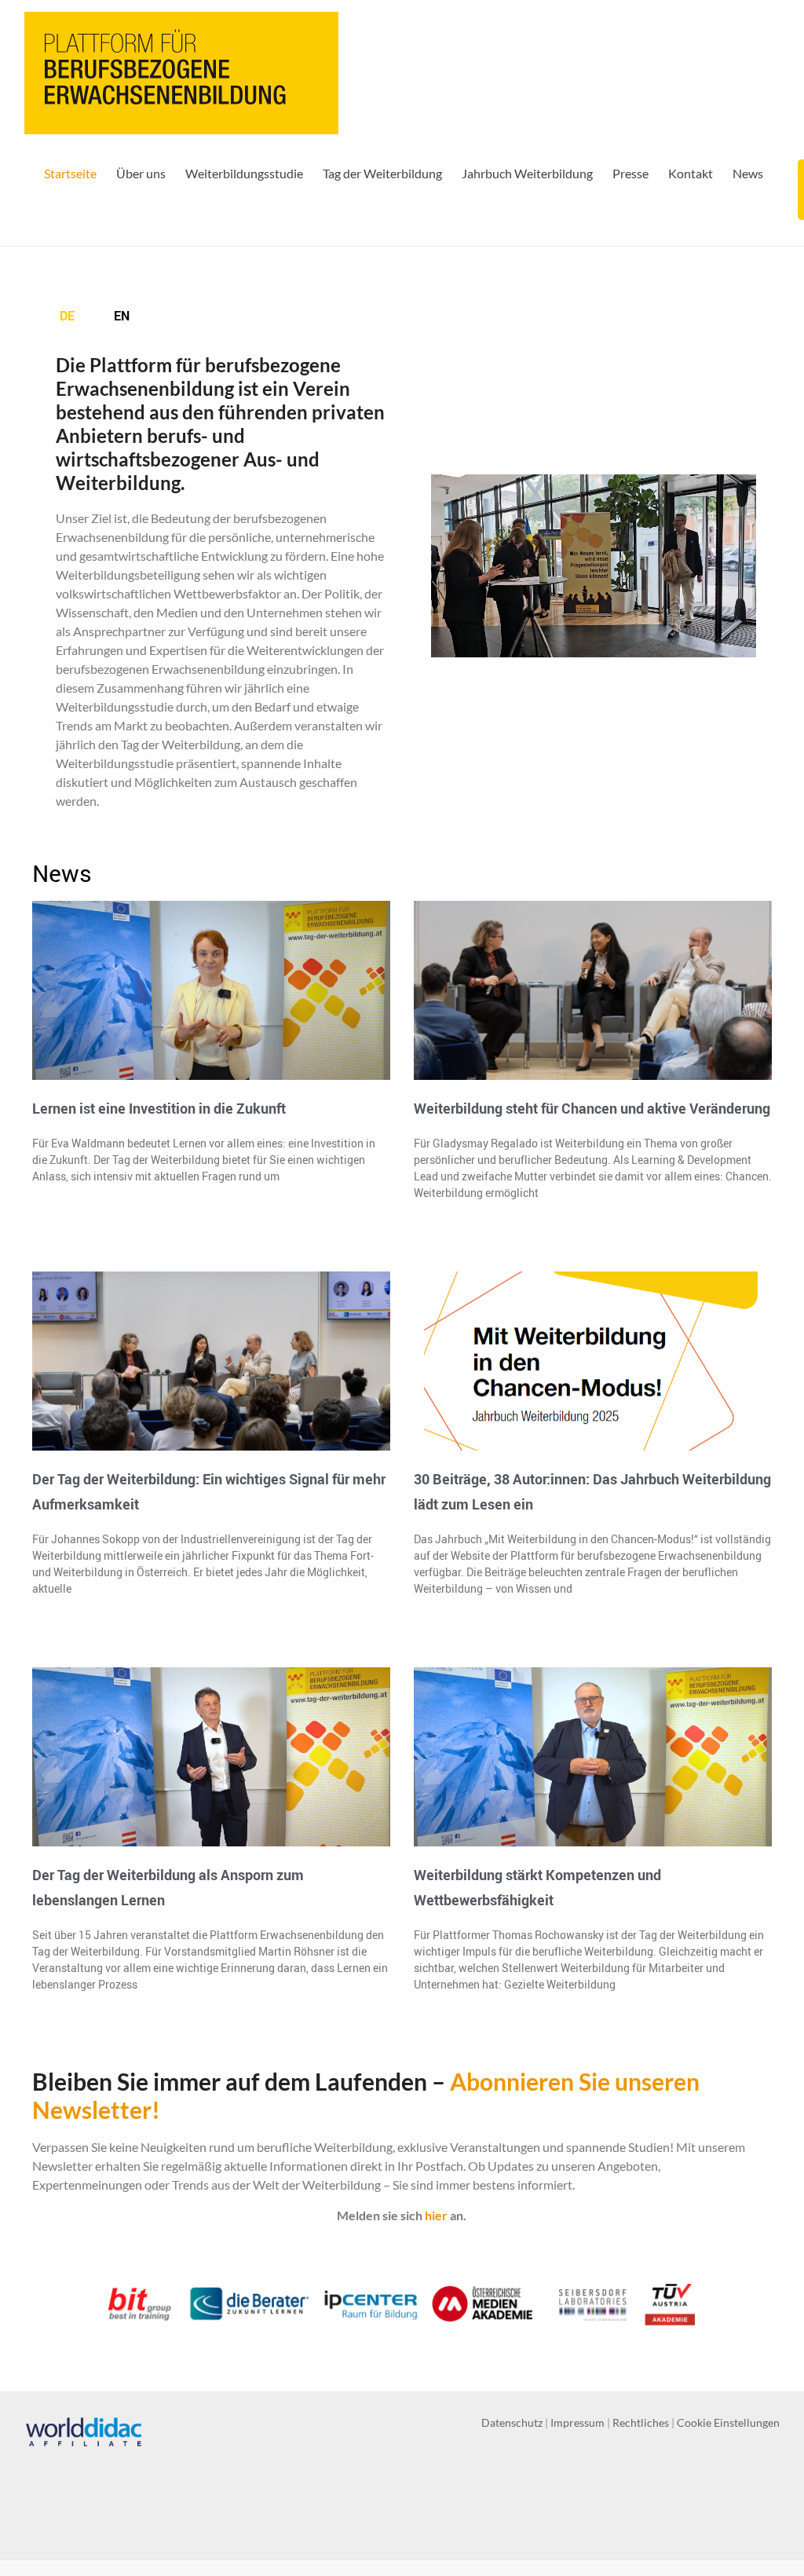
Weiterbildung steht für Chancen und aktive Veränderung (592, 1108)
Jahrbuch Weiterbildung (527, 173)
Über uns (141, 173)
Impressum (577, 2422)
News (748, 173)
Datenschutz (512, 2422)
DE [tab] (67, 316)
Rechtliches (641, 2422)
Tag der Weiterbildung (382, 173)
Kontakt (691, 173)
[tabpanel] (224, 588)
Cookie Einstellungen (728, 2422)
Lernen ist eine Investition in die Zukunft (159, 1108)
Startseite (70, 173)
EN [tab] (122, 316)
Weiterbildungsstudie (244, 173)
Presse (630, 173)
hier (436, 2215)
